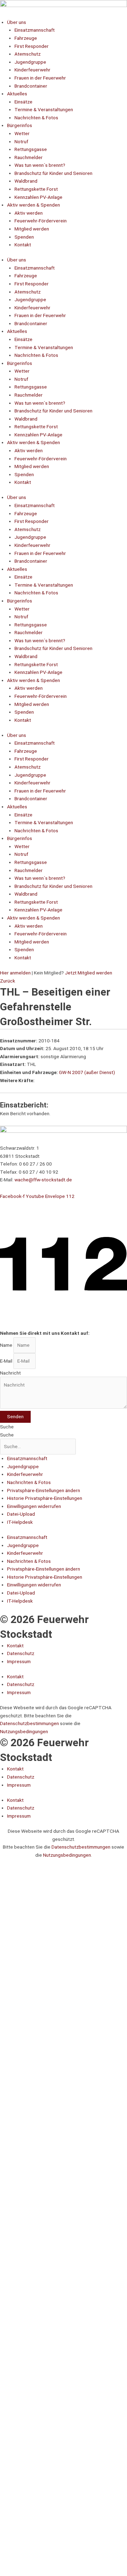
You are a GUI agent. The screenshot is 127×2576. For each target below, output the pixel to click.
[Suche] (99, 1877)
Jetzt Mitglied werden (89, 973)
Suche (7, 1427)
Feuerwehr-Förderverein (41, 221)
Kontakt (23, 245)
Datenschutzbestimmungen (30, 1723)
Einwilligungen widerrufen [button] (34, 1506)
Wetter (22, 133)
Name (7, 1345)
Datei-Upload (21, 1514)
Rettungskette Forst (36, 189)
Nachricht (10, 1373)
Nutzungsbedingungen (24, 1731)
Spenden (24, 237)
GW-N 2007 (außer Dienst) (87, 1072)
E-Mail (7, 1361)
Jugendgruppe (30, 62)
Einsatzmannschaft (35, 30)
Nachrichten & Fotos (36, 118)
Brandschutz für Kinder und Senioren (53, 173)
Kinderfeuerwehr (32, 70)
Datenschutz (21, 1653)
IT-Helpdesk (20, 1522)
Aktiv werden (29, 213)
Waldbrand (26, 181)
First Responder (32, 46)
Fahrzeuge (26, 38)
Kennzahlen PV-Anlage (38, 197)
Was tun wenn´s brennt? (40, 165)
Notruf (21, 141)
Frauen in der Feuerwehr (40, 78)
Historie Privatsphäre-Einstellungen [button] (45, 1498)
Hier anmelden (15, 973)
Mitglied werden (32, 229)
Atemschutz (28, 54)
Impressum (19, 1661)
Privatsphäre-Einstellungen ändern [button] (44, 1490)
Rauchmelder (29, 157)
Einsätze (23, 102)
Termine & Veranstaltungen (44, 109)
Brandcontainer (31, 86)
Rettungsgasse (31, 149)
